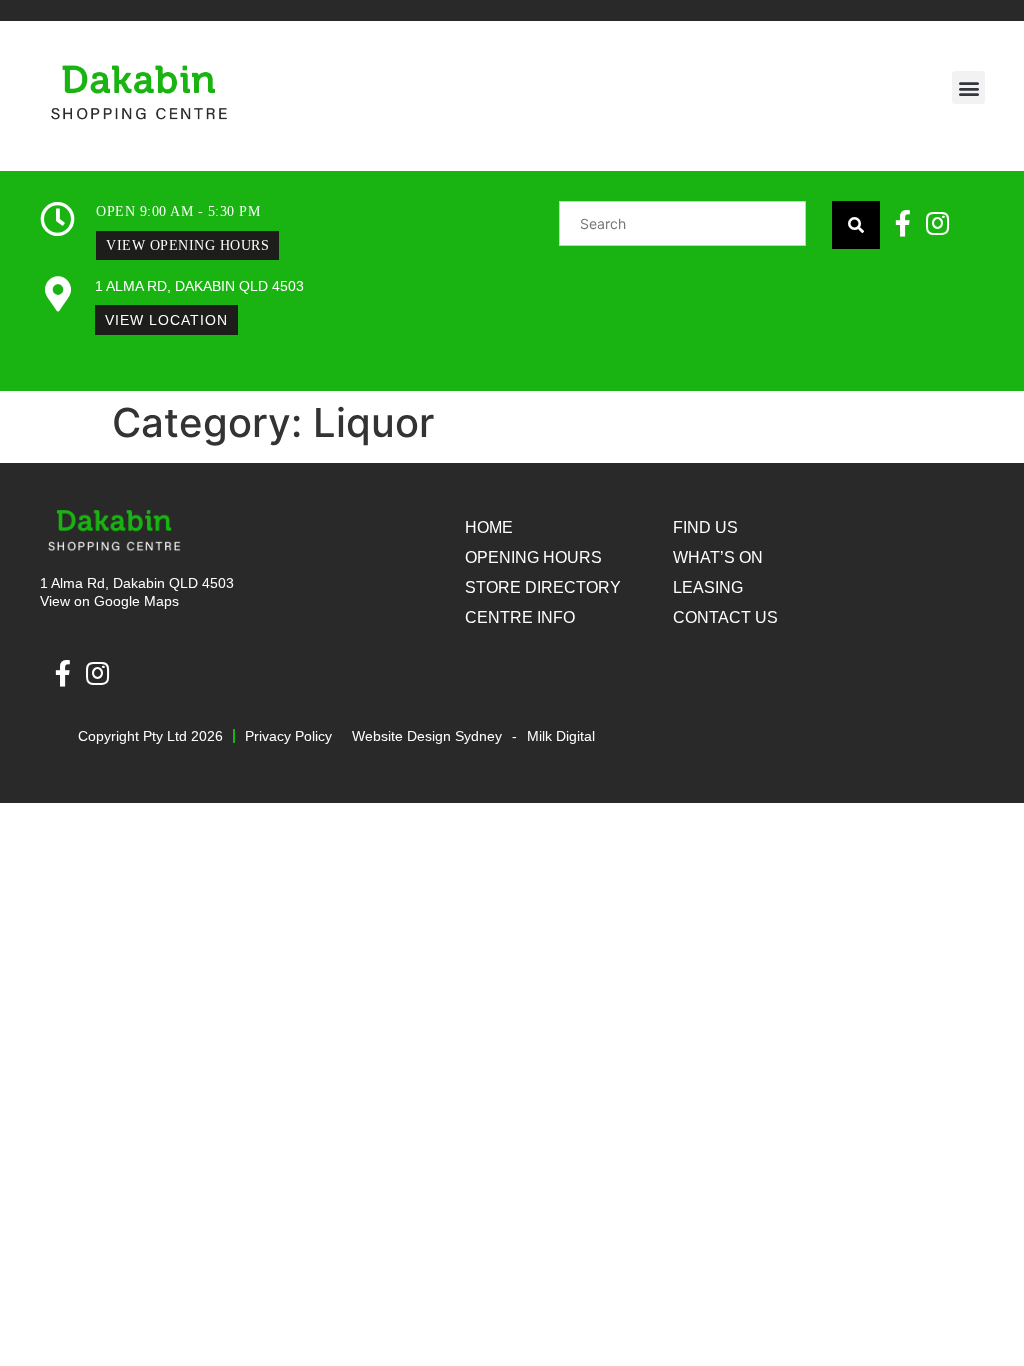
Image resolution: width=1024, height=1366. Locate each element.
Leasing (708, 587)
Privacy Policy (288, 736)
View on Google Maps (109, 601)
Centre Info (520, 617)
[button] (968, 87)
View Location (166, 320)
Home (489, 527)
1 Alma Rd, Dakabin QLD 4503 (199, 286)
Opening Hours (533, 557)
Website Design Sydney (427, 736)
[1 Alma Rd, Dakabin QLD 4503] (57, 293)
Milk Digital (561, 736)
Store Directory (543, 587)
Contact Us (725, 617)
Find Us (705, 527)
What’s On (718, 557)
